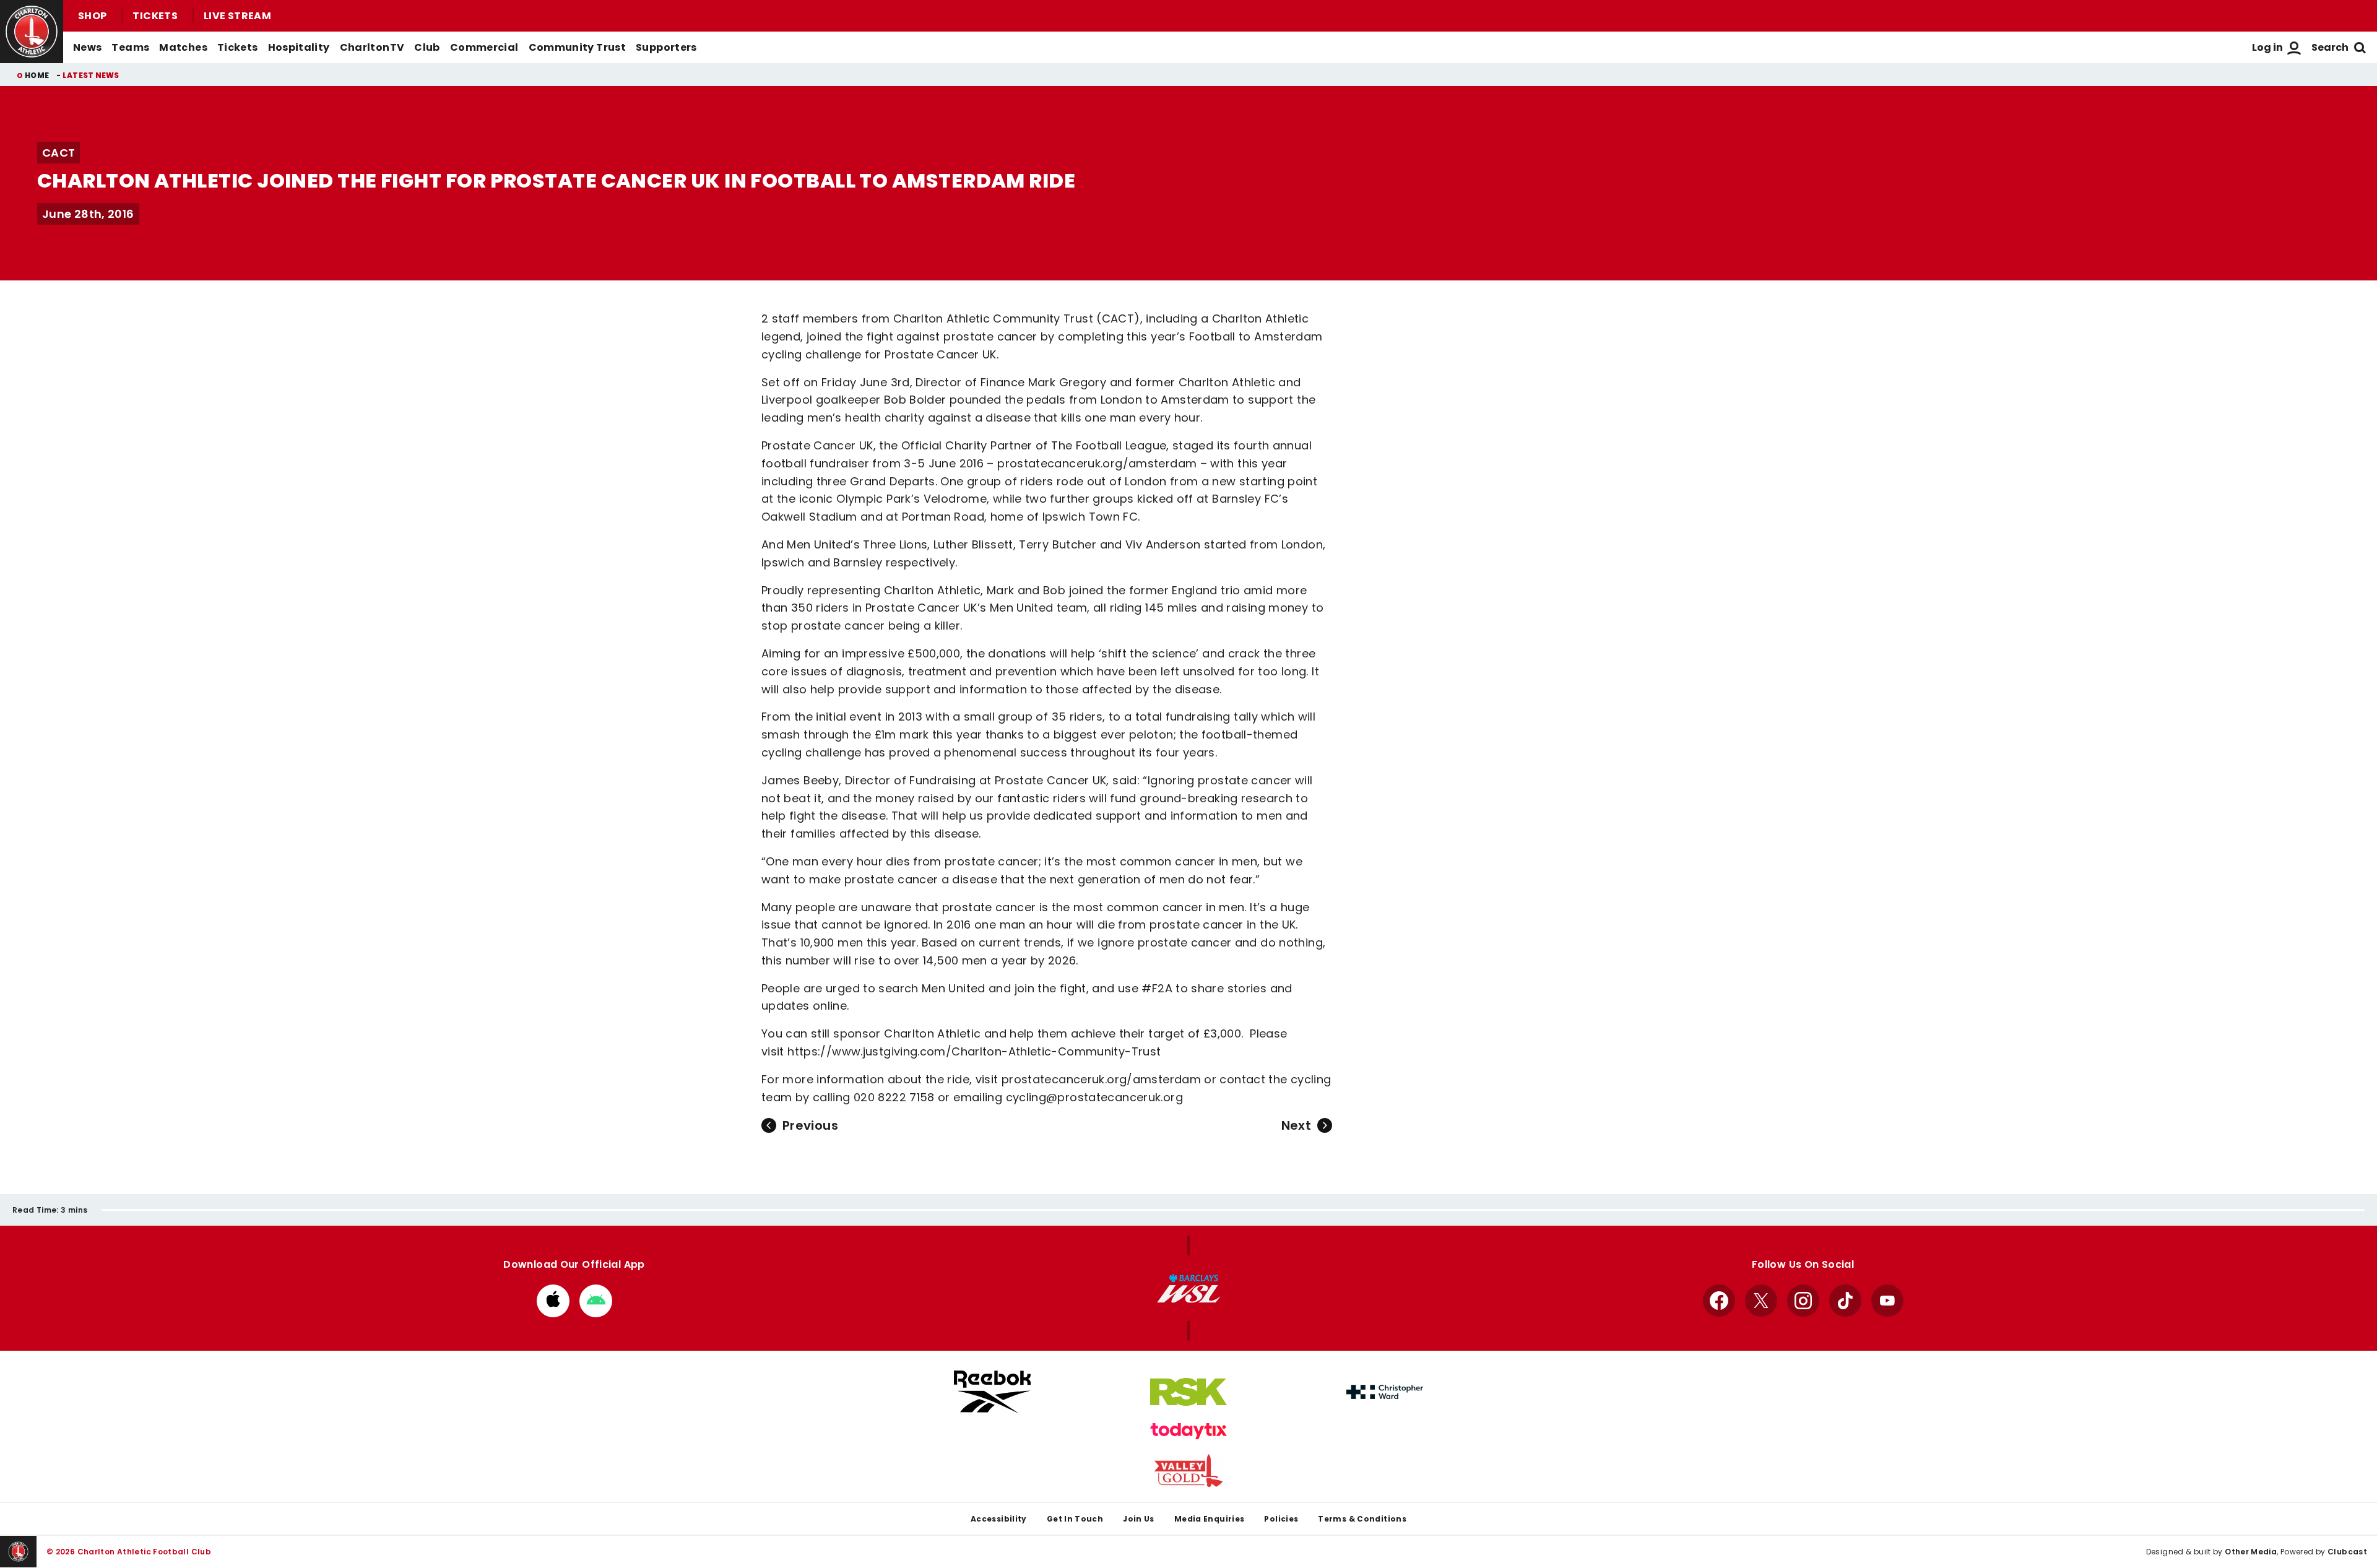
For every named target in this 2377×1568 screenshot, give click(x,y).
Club (427, 47)
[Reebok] (992, 1392)
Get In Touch (1075, 1519)
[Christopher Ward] (1385, 1392)
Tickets (155, 16)
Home (37, 75)
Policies (1281, 1519)
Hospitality (299, 47)
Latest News (91, 75)
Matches (183, 47)
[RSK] (1188, 1392)
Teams (130, 47)
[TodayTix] (1188, 1431)
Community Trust (578, 47)
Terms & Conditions (1362, 1519)
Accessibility (999, 1519)
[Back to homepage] (32, 32)
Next (1296, 1125)
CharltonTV (372, 47)
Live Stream (237, 16)
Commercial (484, 47)
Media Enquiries (1210, 1519)
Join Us (1139, 1519)
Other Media (2251, 1552)
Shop (92, 16)
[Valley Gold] (1188, 1471)
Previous (810, 1125)
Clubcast (2347, 1552)
